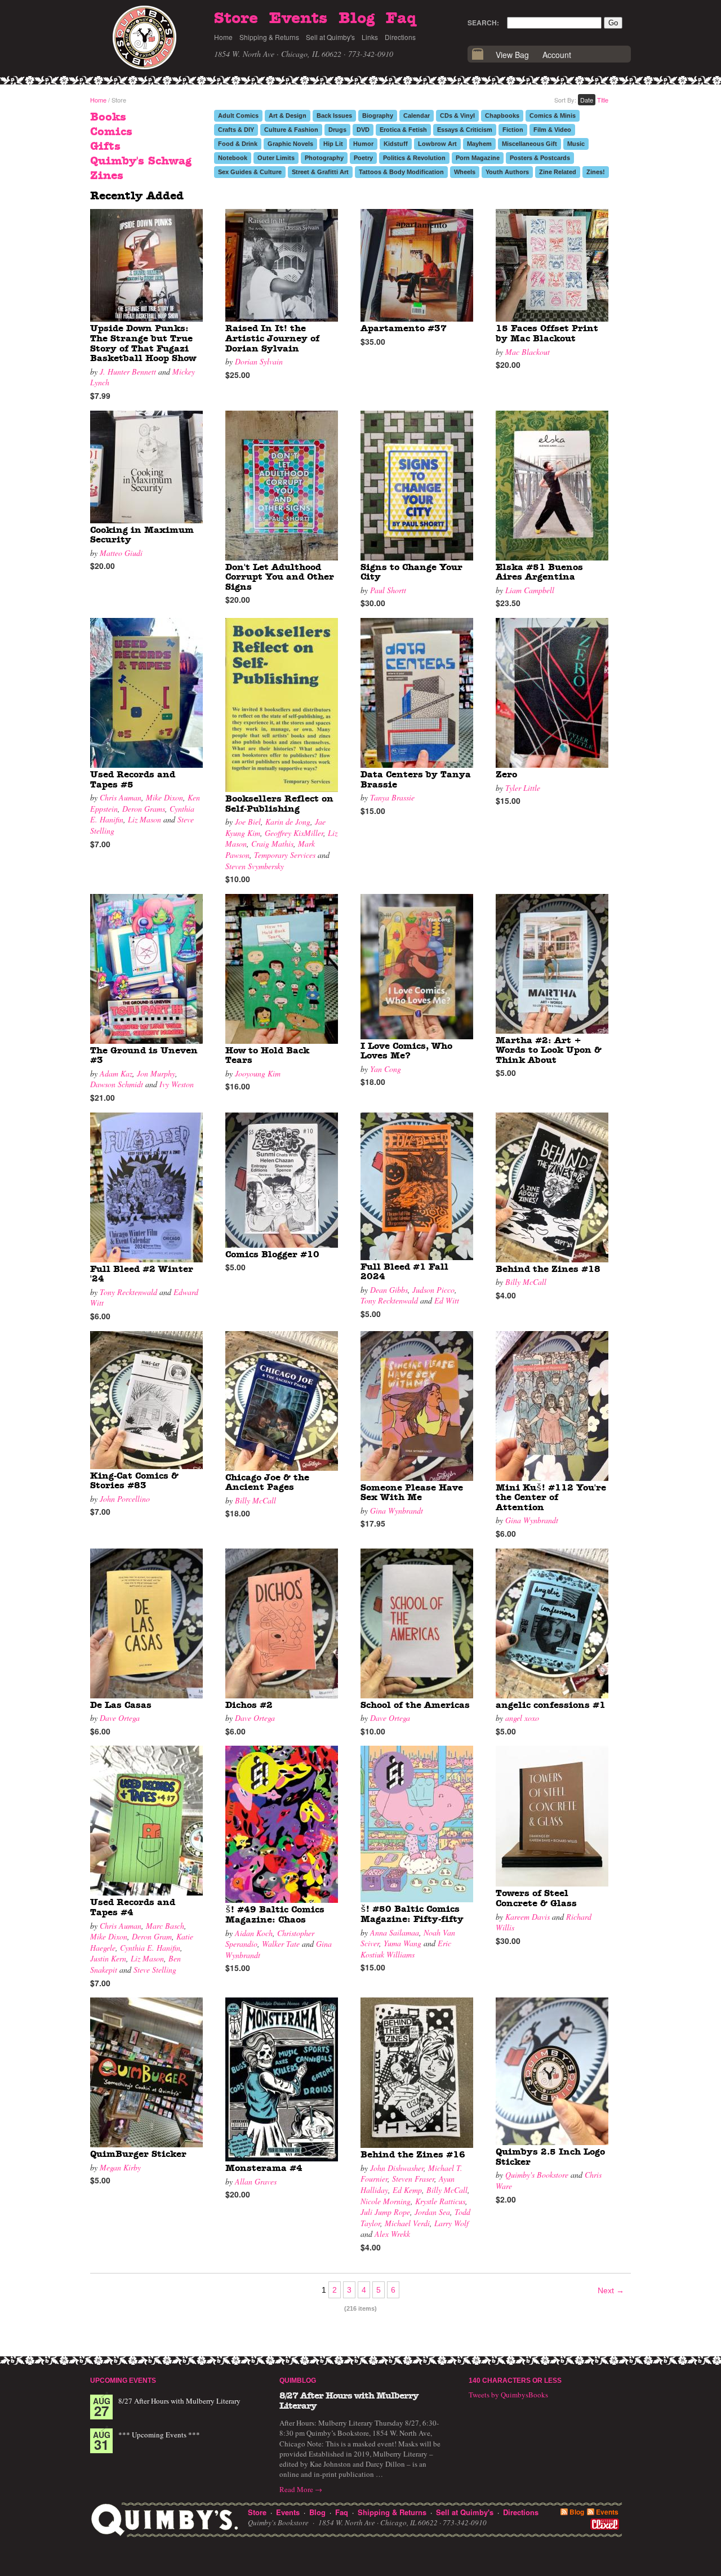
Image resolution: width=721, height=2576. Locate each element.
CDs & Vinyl (457, 115)
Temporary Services (285, 855)
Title (603, 100)
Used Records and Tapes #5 (133, 780)
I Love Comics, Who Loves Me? (406, 1051)
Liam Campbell (530, 590)
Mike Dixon (164, 797)
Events (298, 19)
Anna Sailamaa (395, 1932)
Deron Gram (152, 1936)
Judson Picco (433, 1290)
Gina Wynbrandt (397, 1511)
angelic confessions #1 (551, 1705)
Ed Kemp (407, 2190)
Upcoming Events (123, 2381)
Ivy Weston (177, 1084)
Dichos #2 (249, 1705)
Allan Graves (256, 2181)
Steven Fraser (413, 2179)
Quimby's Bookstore (537, 2175)
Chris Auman (121, 797)
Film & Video (552, 130)
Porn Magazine (478, 158)
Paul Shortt (388, 590)
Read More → (301, 2489)
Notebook (233, 158)
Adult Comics (238, 115)
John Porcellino (125, 1499)
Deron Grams (144, 809)
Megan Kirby (120, 2167)
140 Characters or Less (515, 2381)
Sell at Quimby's (330, 37)
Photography (324, 158)
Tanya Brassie (392, 797)
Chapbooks (502, 115)
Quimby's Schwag (141, 161)
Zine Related (558, 172)
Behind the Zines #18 (548, 1269)
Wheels (465, 172)
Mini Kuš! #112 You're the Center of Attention (551, 1498)
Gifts (105, 146)
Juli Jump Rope (385, 2212)
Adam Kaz (116, 1073)
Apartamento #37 (404, 328)
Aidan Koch (254, 1933)
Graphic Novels (290, 144)
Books (108, 117)
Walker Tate (281, 1944)
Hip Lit (333, 144)
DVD (363, 130)
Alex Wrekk (392, 2234)
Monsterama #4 (264, 2168)
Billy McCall (526, 1282)
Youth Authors (507, 172)
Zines (107, 176)
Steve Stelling (155, 1970)
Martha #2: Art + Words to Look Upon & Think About (549, 1050)
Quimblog (298, 2381)
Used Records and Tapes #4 (133, 1907)
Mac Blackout (528, 352)
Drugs (337, 130)
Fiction (513, 130)
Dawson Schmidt (117, 1084)
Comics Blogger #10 (272, 1254)
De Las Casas (121, 1705)
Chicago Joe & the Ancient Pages (267, 1483)
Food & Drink (238, 144)
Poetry (363, 158)
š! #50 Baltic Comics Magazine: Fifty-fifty (412, 1914)
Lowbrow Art (437, 144)
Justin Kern (108, 1958)
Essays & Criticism (465, 130)
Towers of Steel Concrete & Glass (536, 1898)
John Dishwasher (397, 2168)
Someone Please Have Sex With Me (412, 1493)
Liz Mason (144, 819)
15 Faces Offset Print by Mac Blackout (547, 333)
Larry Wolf (451, 2223)
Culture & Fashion (291, 130)
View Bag (512, 55)
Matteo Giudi (121, 553)
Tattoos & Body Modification (401, 172)
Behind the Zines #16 (413, 2155)
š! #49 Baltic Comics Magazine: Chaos (275, 1915)
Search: (483, 23)
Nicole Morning (386, 2201)
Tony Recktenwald (128, 1292)
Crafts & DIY (236, 130)
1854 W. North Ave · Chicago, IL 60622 (278, 54)
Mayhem (479, 144)
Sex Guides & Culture (250, 172)
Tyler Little (523, 788)
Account (557, 55)
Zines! (596, 172)
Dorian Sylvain (259, 361)
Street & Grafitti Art (320, 172)
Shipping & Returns (269, 37)
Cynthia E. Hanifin (150, 1948)
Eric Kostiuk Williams (406, 1949)
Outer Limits (276, 158)
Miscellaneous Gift (529, 144)
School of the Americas (415, 1705)
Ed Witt (447, 1300)
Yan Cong (386, 1069)
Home (223, 37)
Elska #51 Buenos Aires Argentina (539, 572)
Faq (401, 19)
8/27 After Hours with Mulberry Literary (179, 2401)
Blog (357, 19)
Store (236, 19)
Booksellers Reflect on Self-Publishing (279, 804)
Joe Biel (248, 822)
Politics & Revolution (414, 158)
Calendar (417, 115)
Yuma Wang (402, 1943)
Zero (506, 775)
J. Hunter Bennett (128, 372)
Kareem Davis (528, 1917)
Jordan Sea (432, 2212)
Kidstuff (396, 144)
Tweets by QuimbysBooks (508, 2395)
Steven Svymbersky (255, 866)
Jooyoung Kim (258, 1073)
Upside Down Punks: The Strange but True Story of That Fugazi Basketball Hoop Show (143, 343)
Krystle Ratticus (440, 2201)
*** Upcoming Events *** (159, 2435)
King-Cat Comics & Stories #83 (134, 1481)
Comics (111, 132)
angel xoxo (522, 1718)
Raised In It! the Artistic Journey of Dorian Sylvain (272, 338)
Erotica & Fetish (403, 130)
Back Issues (334, 115)
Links (370, 37)
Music (576, 144)
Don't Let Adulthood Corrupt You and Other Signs (280, 577)
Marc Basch (165, 1926)
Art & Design (288, 115)
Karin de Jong (288, 822)
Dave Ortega (120, 1718)
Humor (363, 144)
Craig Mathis (272, 844)
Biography (378, 115)
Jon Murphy (156, 1073)
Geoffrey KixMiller (294, 833)
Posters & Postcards (540, 158)
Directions (400, 37)
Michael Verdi (407, 2223)
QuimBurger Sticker (138, 2154)
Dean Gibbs (389, 1290)
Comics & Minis (553, 115)
